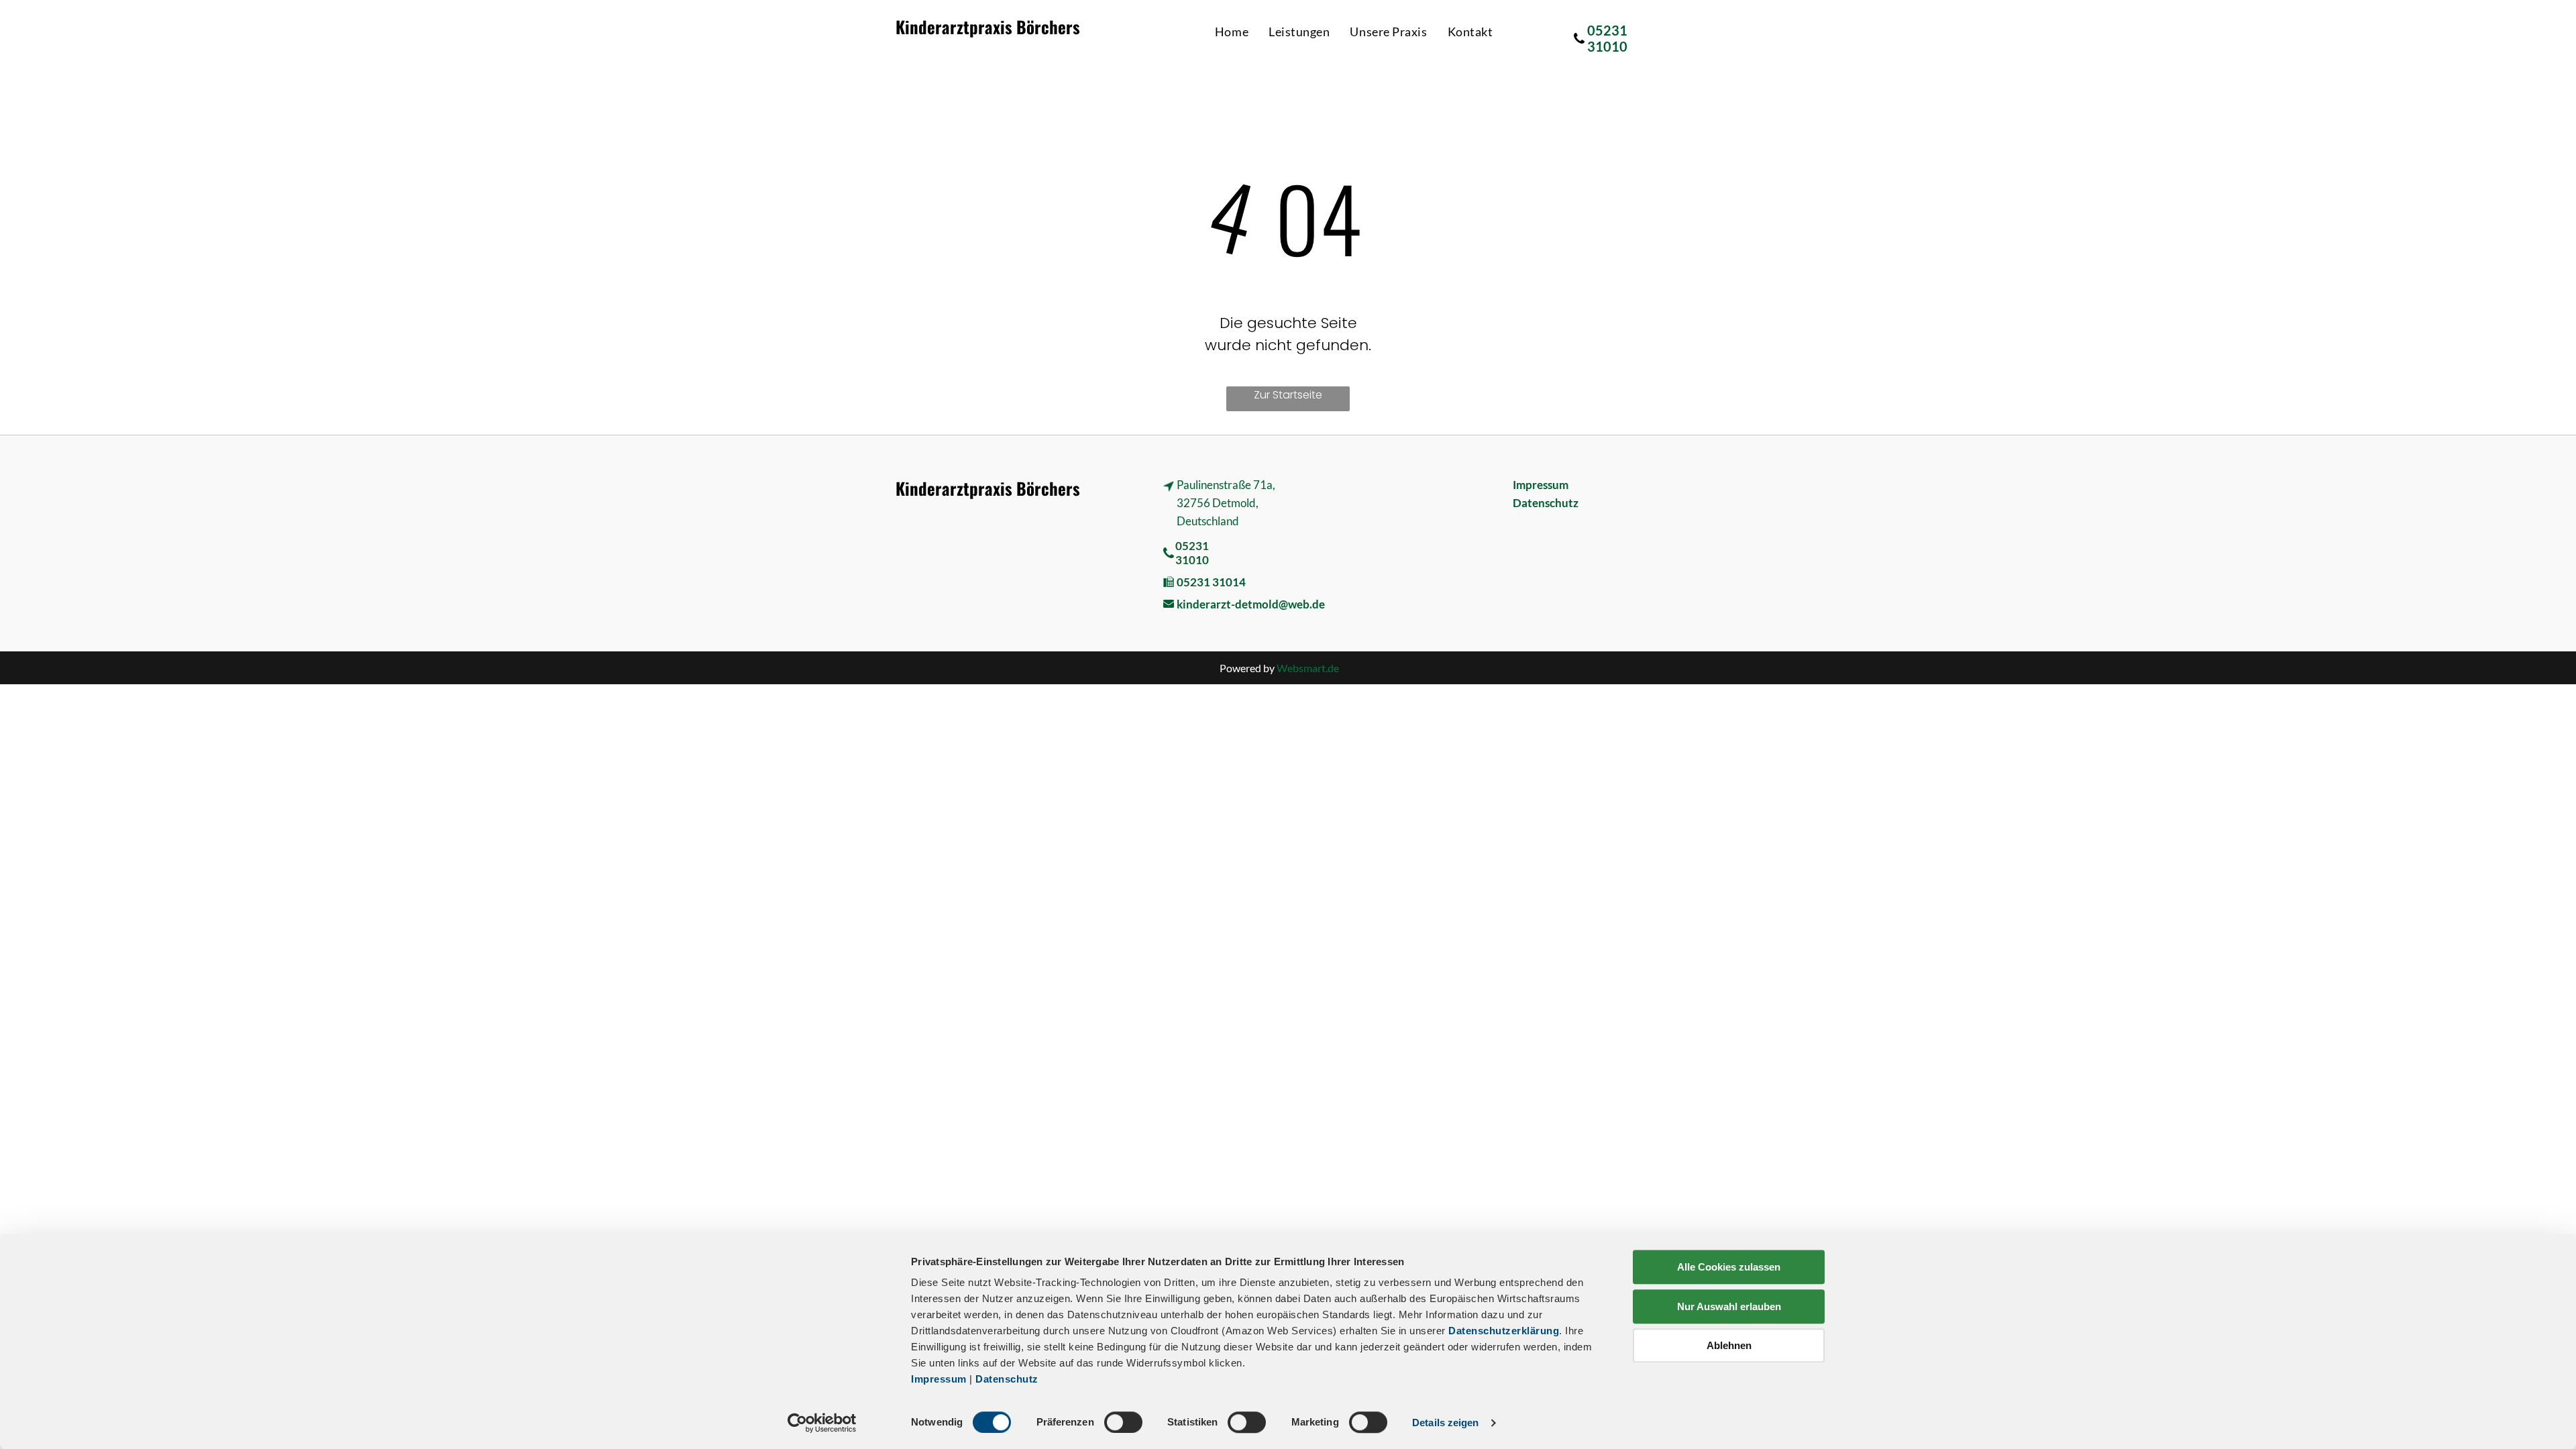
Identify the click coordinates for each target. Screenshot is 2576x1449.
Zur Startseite (1288, 395)
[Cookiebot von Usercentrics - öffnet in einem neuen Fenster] (822, 1423)
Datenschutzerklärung (1504, 1331)
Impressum (939, 1379)
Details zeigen (1445, 1423)
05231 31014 (1211, 582)
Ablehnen (1729, 1345)
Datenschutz (1007, 1379)
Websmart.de (1308, 668)
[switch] (1123, 1422)
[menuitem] (1232, 32)
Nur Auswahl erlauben (1729, 1306)
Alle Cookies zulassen (1729, 1267)
